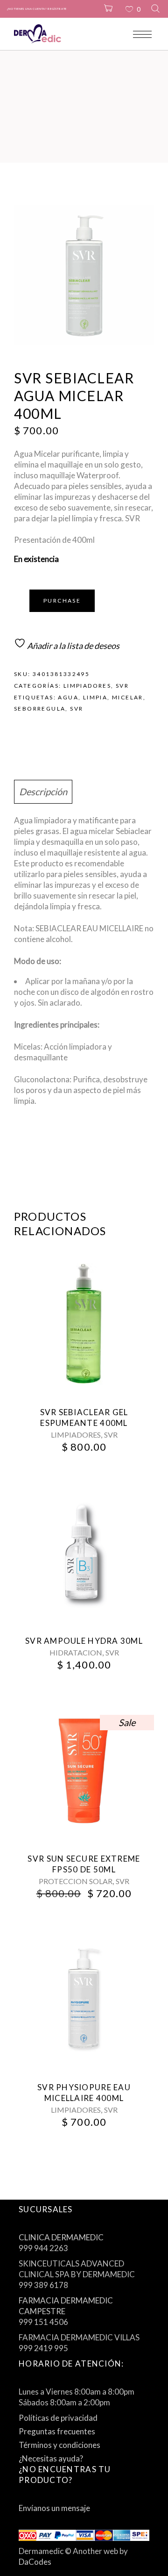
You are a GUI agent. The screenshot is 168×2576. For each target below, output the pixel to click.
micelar (128, 697)
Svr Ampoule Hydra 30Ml (84, 1641)
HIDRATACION (76, 1652)
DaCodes (35, 2562)
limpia (95, 697)
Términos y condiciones (59, 2445)
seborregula (40, 709)
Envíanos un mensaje (54, 2508)
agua (68, 697)
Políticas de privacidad (58, 2418)
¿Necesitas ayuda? (51, 2458)
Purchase (62, 601)
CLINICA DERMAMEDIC (61, 2237)
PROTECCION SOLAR (76, 1881)
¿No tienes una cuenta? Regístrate (37, 9)
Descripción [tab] (43, 792)
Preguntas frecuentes (57, 2431)
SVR (122, 686)
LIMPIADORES (87, 686)
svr (77, 709)
